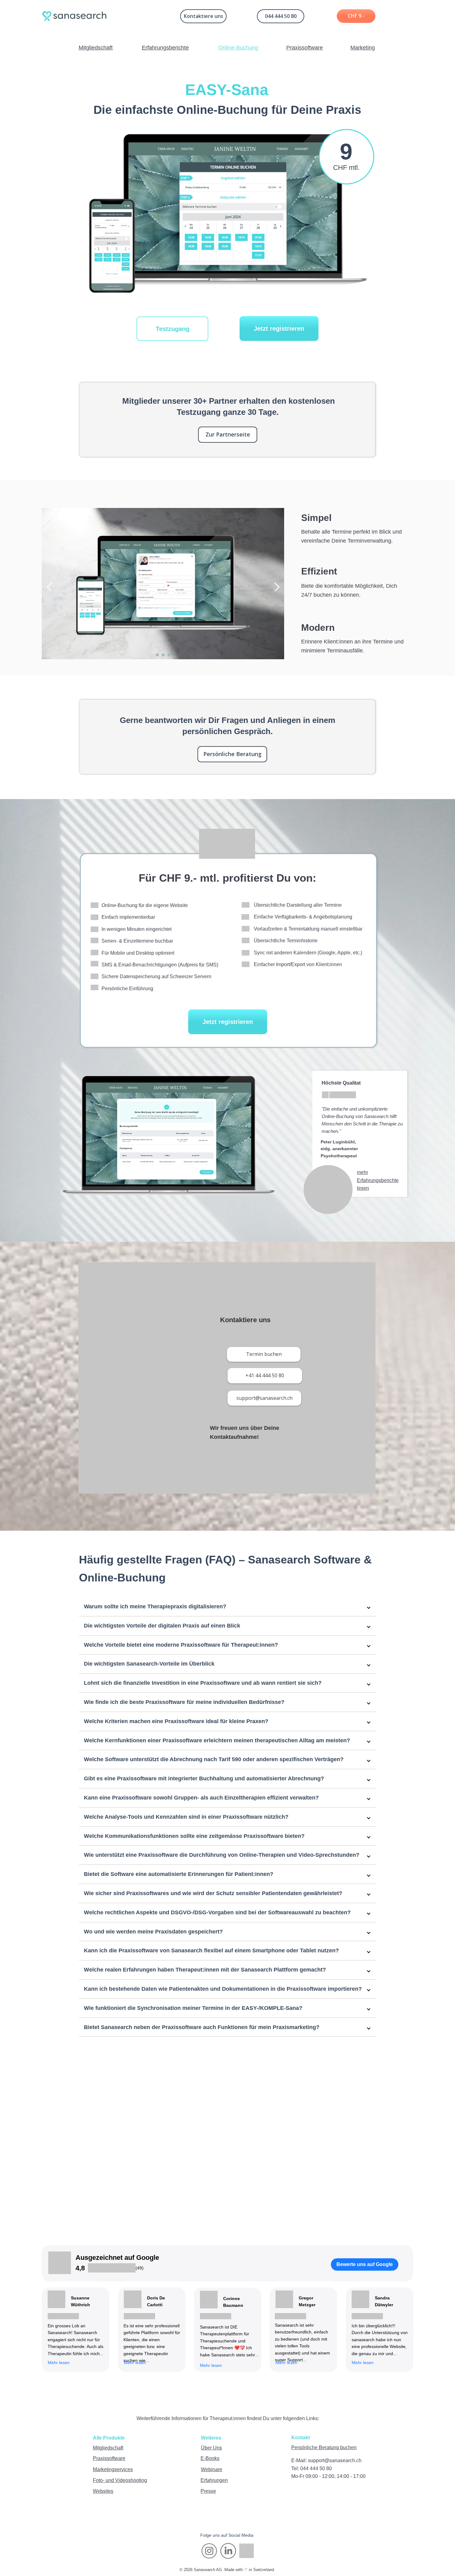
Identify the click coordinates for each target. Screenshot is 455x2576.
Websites (103, 2491)
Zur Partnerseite (228, 434)
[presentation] (51, 587)
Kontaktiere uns (204, 16)
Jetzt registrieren (279, 329)
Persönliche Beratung (232, 754)
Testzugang (173, 329)
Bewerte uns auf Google (365, 2264)
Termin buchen (264, 1354)
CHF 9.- (356, 16)
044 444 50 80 (281, 16)
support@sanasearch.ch (264, 1398)
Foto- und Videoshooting (120, 2480)
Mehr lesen (286, 2363)
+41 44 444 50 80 (265, 1375)
